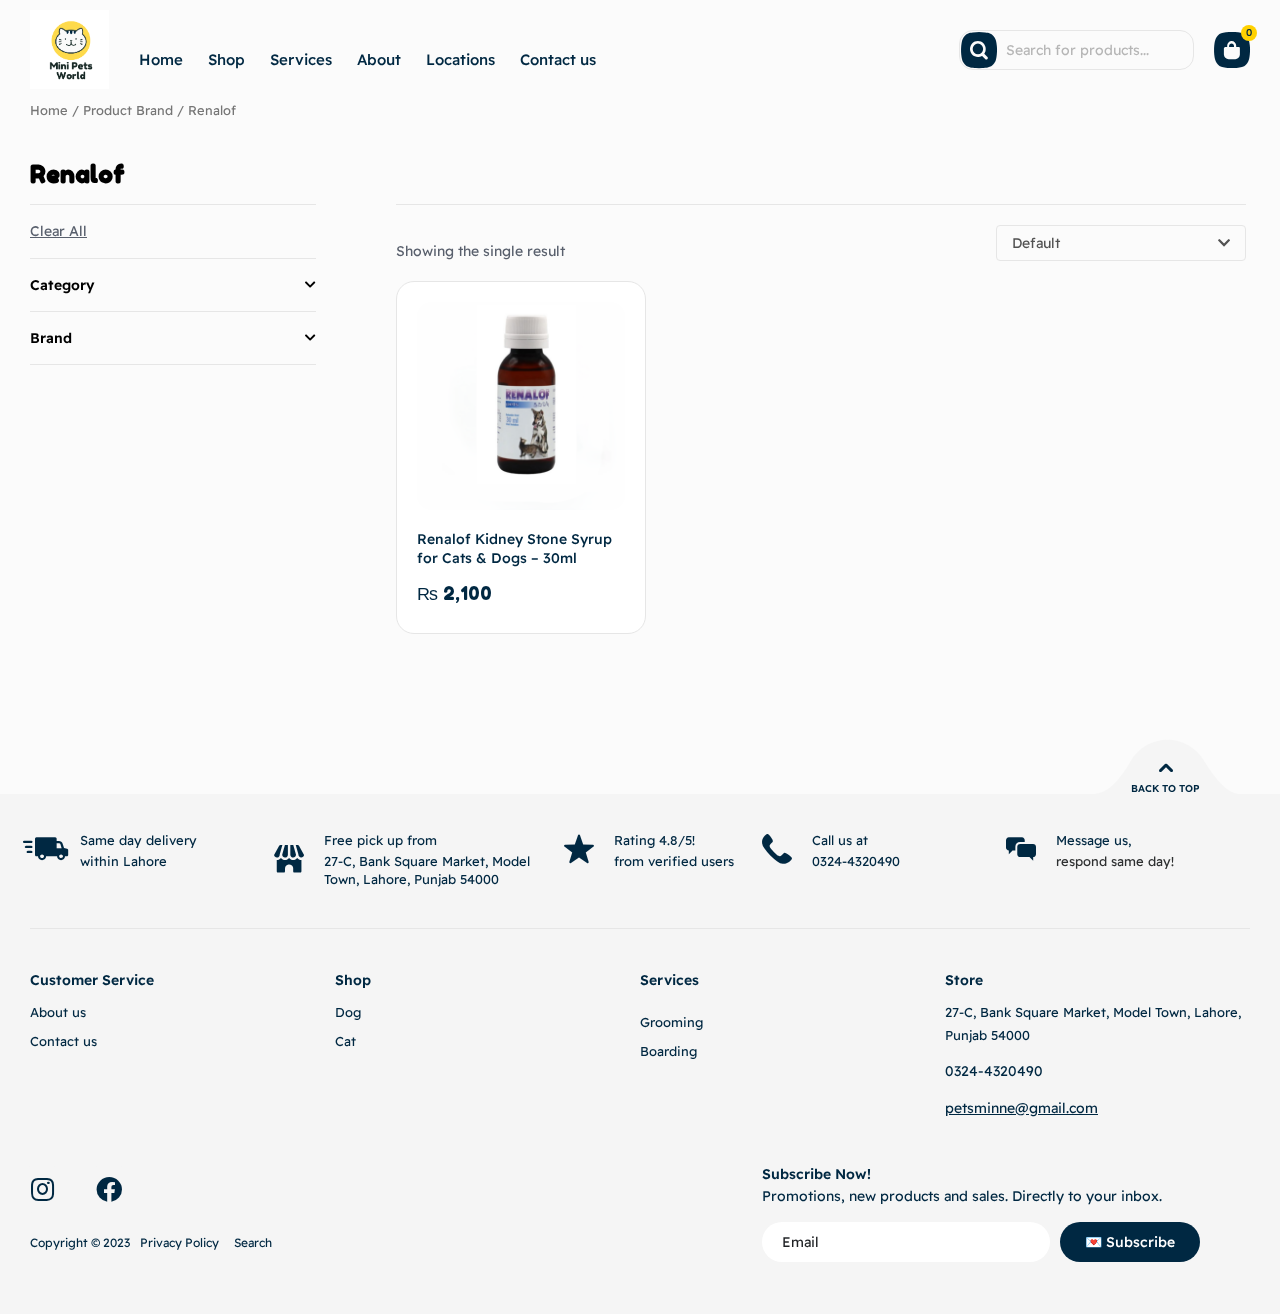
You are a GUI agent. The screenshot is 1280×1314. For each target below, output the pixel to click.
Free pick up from (380, 840)
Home (161, 59)
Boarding (668, 1051)
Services (301, 59)
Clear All (58, 231)
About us (58, 1012)
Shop (226, 59)
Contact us (558, 59)
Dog (348, 1012)
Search (253, 1242)
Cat (345, 1041)
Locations (460, 59)
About (379, 59)
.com (1082, 1108)
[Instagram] (42, 1189)
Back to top (1165, 788)
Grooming (671, 1022)
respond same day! (1115, 861)
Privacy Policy (179, 1242)
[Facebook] (109, 1189)
